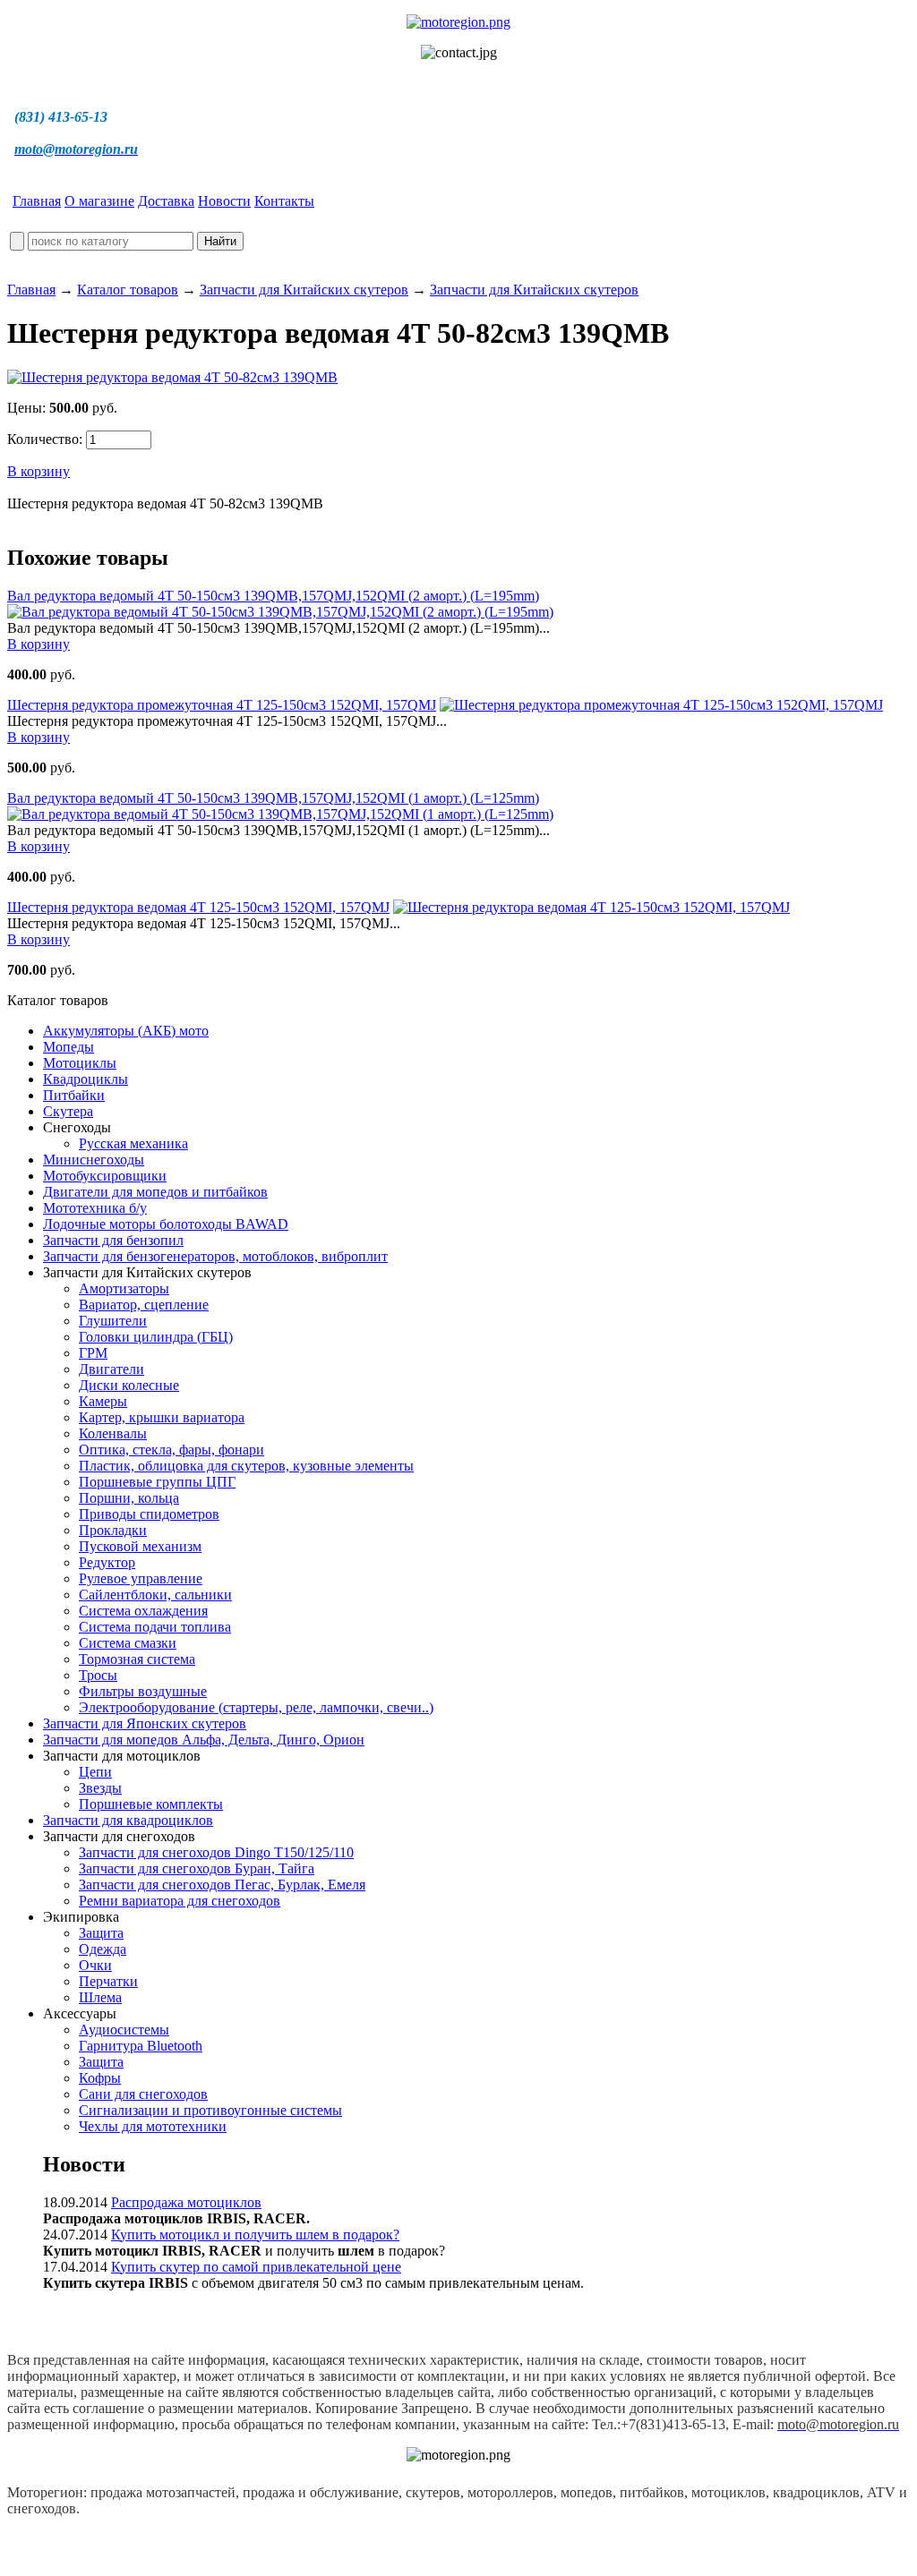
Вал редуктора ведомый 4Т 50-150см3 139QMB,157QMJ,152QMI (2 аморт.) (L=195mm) (273, 596)
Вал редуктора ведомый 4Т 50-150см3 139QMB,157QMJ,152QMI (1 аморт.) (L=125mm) (273, 798)
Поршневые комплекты (151, 1804)
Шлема (100, 1997)
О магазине (99, 201)
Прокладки (113, 1530)
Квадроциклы (86, 1079)
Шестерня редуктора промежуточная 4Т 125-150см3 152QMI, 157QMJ (222, 705)
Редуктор (107, 1562)
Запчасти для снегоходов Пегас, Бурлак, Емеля (222, 1885)
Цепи (95, 1772)
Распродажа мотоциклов (186, 2202)
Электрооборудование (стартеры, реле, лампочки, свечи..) (256, 1707)
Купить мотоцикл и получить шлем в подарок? (255, 2235)
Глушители (113, 1321)
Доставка (166, 201)
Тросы (98, 1675)
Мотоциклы (80, 1063)
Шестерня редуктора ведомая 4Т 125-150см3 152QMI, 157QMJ (198, 907)
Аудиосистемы (124, 2030)
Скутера (68, 1111)
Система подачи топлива (155, 1627)
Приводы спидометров (149, 1514)
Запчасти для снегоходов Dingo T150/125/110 (216, 1852)
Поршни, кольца (129, 1498)
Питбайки (74, 1095)
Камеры (103, 1401)
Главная (37, 201)
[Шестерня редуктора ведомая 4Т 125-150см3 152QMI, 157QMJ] (591, 907)
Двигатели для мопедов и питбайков (155, 1192)
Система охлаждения (143, 1611)
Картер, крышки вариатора (162, 1417)
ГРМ (93, 1353)
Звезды (100, 1788)
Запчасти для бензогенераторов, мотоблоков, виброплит (215, 1256)
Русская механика (133, 1143)
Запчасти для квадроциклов (128, 1820)
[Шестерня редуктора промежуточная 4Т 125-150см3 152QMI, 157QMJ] (661, 705)
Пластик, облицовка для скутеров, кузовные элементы (246, 1466)
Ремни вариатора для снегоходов (180, 1901)
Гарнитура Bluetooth (141, 2046)
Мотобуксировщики (105, 1176)
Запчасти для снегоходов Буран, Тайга (197, 1868)
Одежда (103, 1949)
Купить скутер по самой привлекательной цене (256, 2267)
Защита (101, 1933)
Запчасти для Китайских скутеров (304, 290)
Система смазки (128, 1643)
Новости (224, 201)
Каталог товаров (128, 290)
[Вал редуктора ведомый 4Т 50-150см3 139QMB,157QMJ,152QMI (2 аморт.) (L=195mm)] (280, 612)
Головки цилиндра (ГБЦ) (156, 1337)
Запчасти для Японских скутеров (145, 1723)
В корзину (39, 471)
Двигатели (111, 1369)
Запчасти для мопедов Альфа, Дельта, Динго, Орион (204, 1740)
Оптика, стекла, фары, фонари (171, 1450)
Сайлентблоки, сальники (155, 1595)
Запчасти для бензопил (113, 1240)
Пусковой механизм (140, 1546)
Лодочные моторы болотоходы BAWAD (166, 1224)
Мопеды (69, 1047)
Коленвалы (113, 1433)
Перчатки (108, 1981)
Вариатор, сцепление (144, 1305)
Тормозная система (137, 1659)
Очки (95, 1965)
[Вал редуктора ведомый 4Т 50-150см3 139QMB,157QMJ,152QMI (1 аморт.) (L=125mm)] (280, 814)
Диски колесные (129, 1385)
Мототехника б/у (95, 1208)
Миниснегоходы (94, 1160)
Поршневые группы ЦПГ (157, 1482)
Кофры (100, 2078)
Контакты (284, 201)
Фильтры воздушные (143, 1691)
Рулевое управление (141, 1578)
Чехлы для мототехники (153, 2126)
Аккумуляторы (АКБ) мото (126, 1031)
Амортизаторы (124, 1288)
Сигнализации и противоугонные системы (210, 2110)
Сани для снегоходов (143, 2094)
